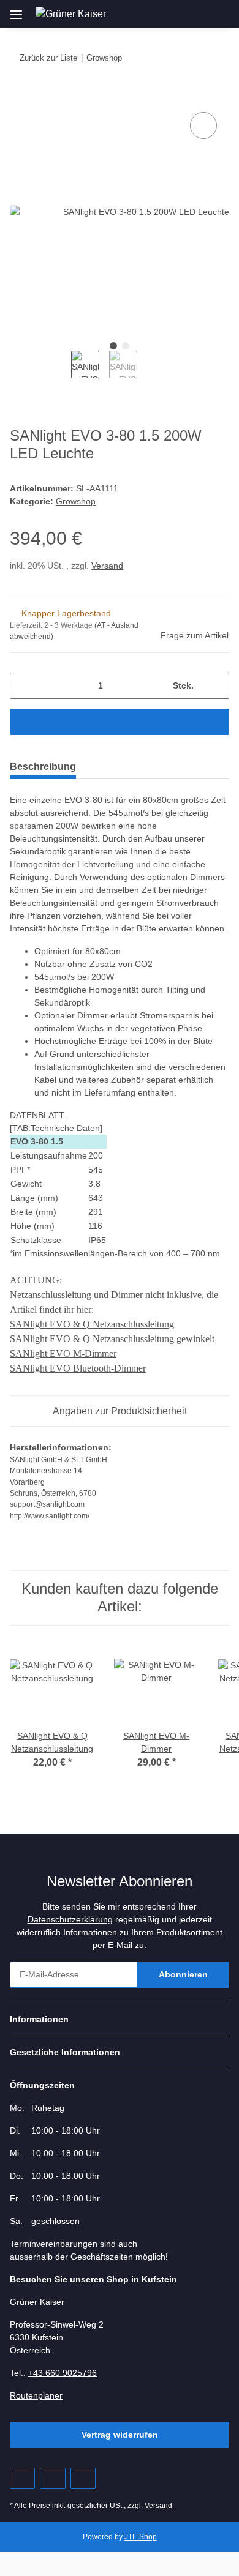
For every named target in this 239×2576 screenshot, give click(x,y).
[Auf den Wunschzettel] (203, 125)
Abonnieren (183, 1974)
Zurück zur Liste (48, 58)
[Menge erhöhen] (215, 686)
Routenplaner (36, 2395)
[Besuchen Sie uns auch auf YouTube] (52, 2478)
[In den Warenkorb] (20, 95)
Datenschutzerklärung (70, 1919)
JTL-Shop (141, 2537)
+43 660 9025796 (63, 2373)
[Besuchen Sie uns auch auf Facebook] (22, 2478)
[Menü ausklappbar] (16, 10)
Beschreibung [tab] (43, 767)
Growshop (76, 501)
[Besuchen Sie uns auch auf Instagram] (83, 2478)
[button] (163, 13)
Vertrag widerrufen (120, 2435)
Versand (107, 566)
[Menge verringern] (24, 686)
